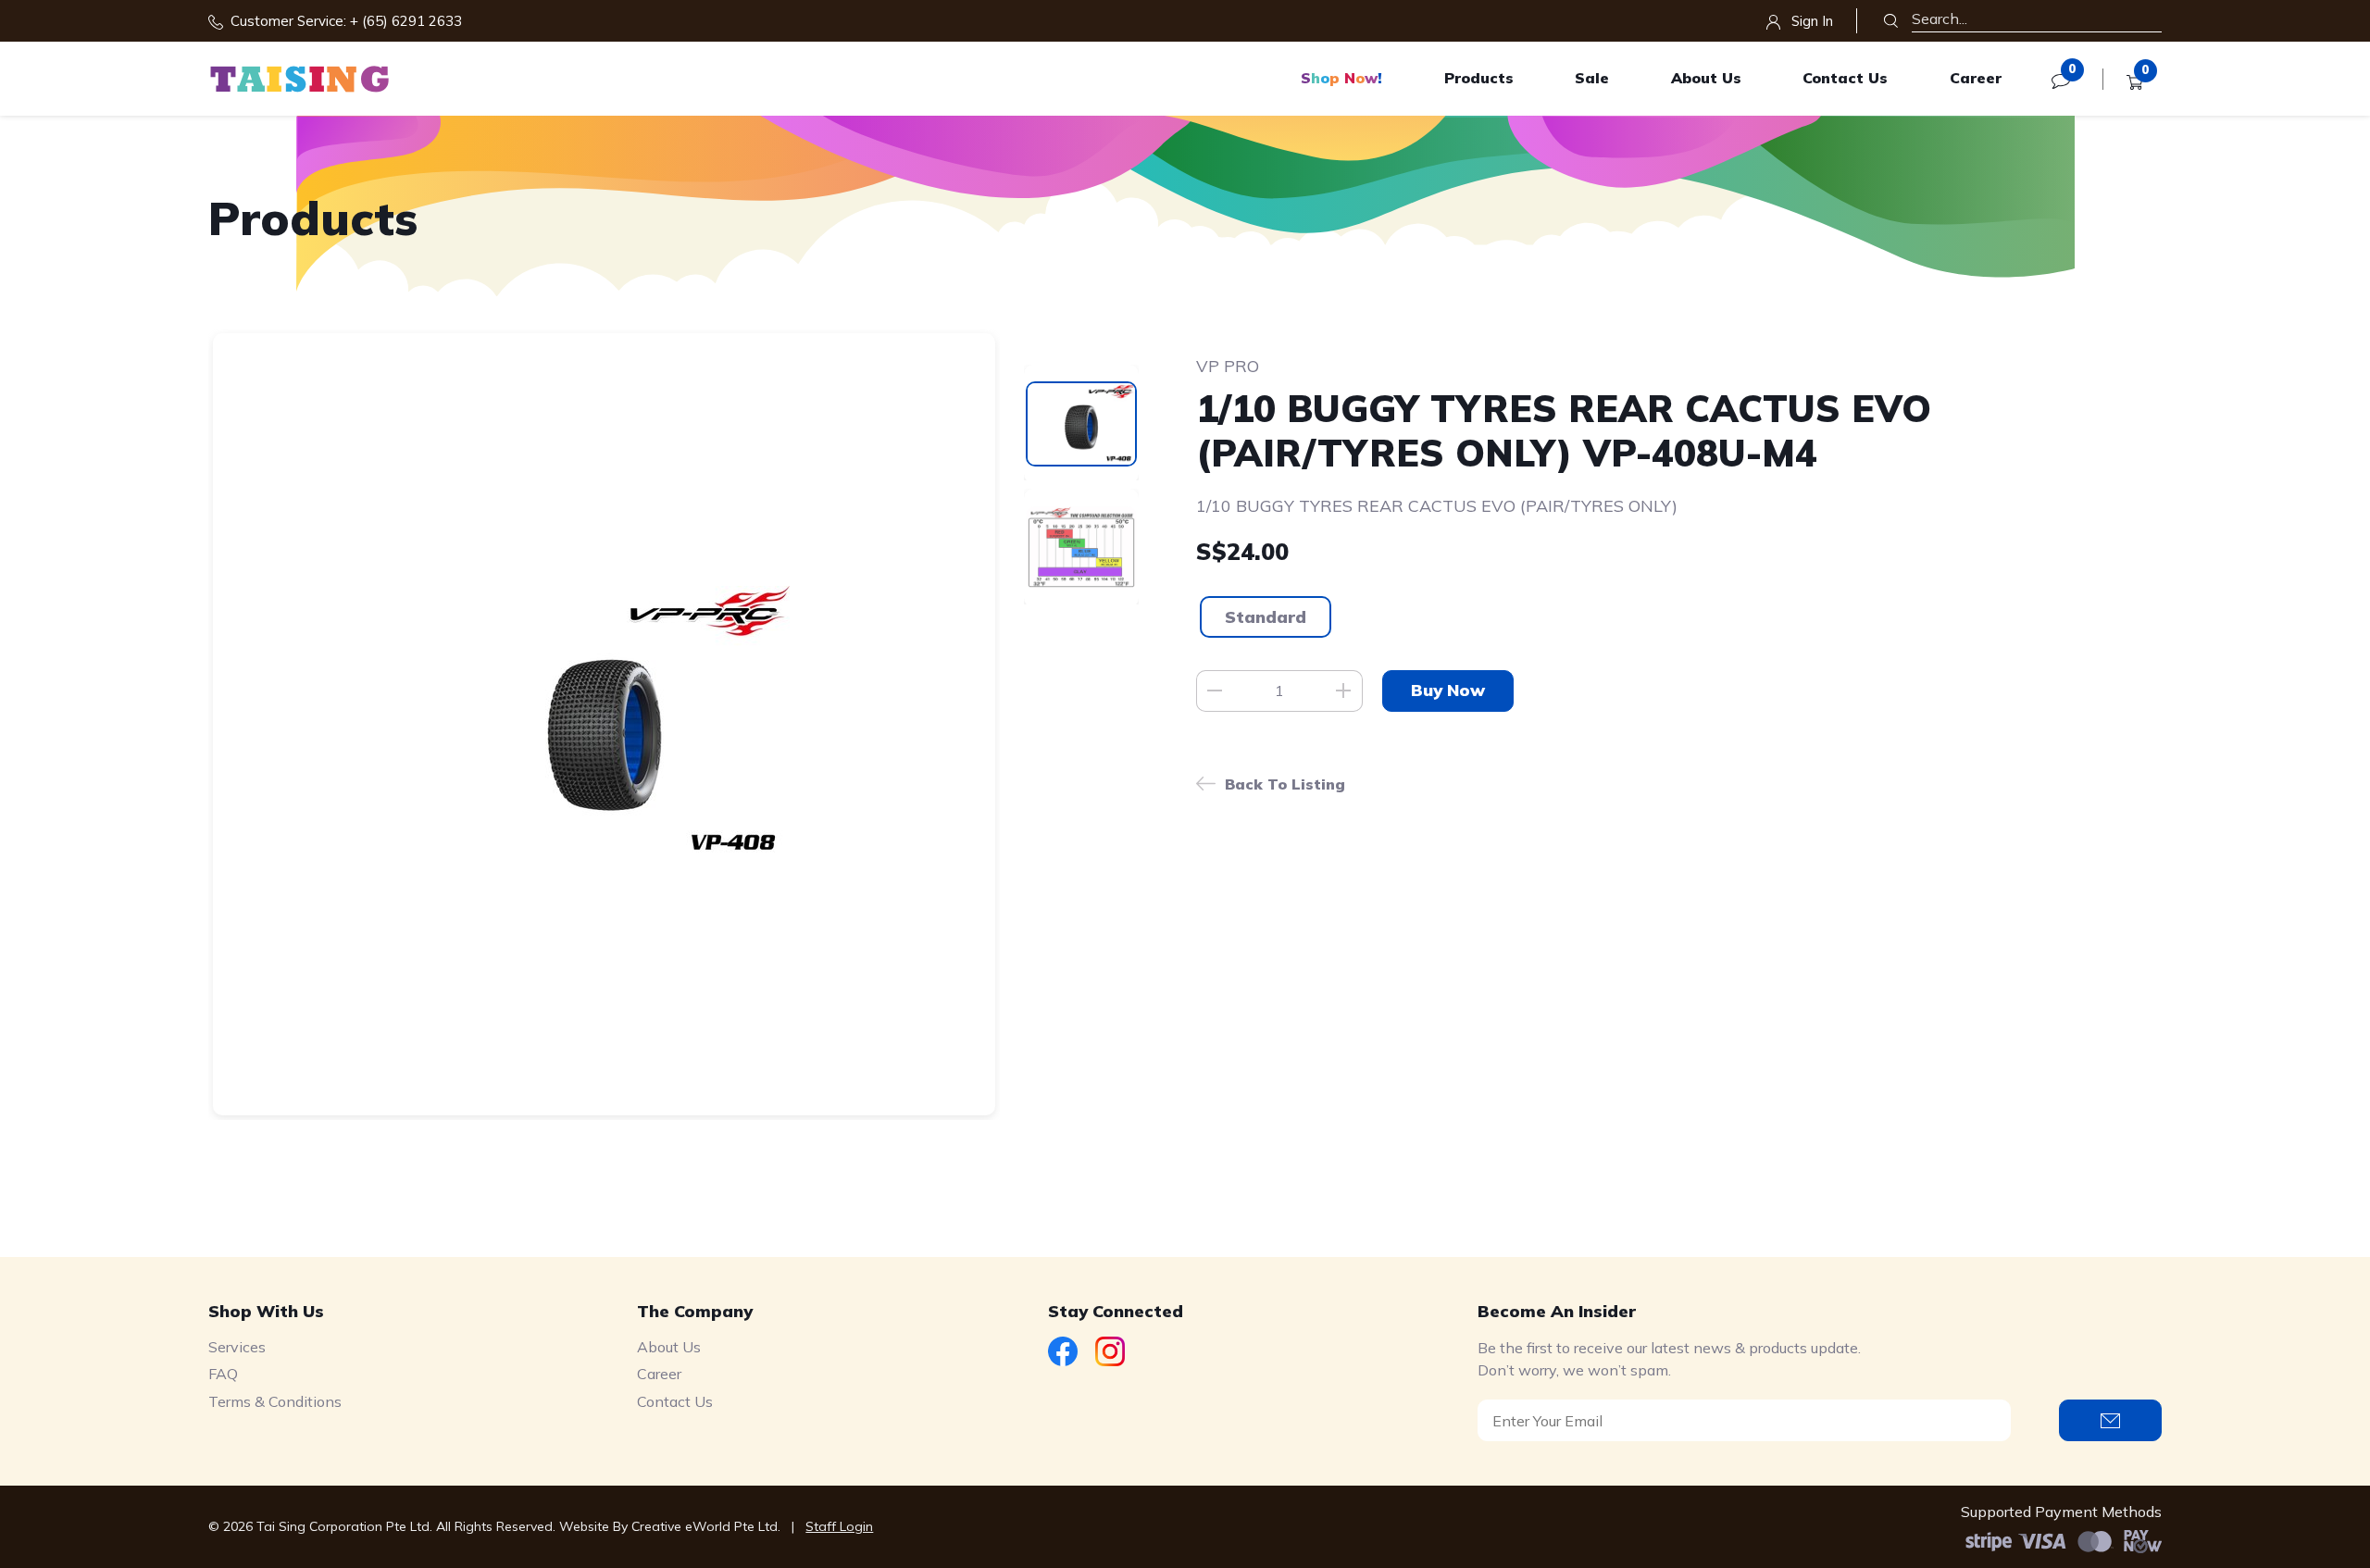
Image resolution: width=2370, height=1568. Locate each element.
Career (1976, 78)
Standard (1266, 617)
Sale (1592, 78)
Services (237, 1347)
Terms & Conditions (275, 1401)
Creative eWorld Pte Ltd (705, 1526)
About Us (1706, 78)
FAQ (223, 1374)
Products (1479, 78)
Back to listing (1285, 784)
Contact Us (1845, 78)
